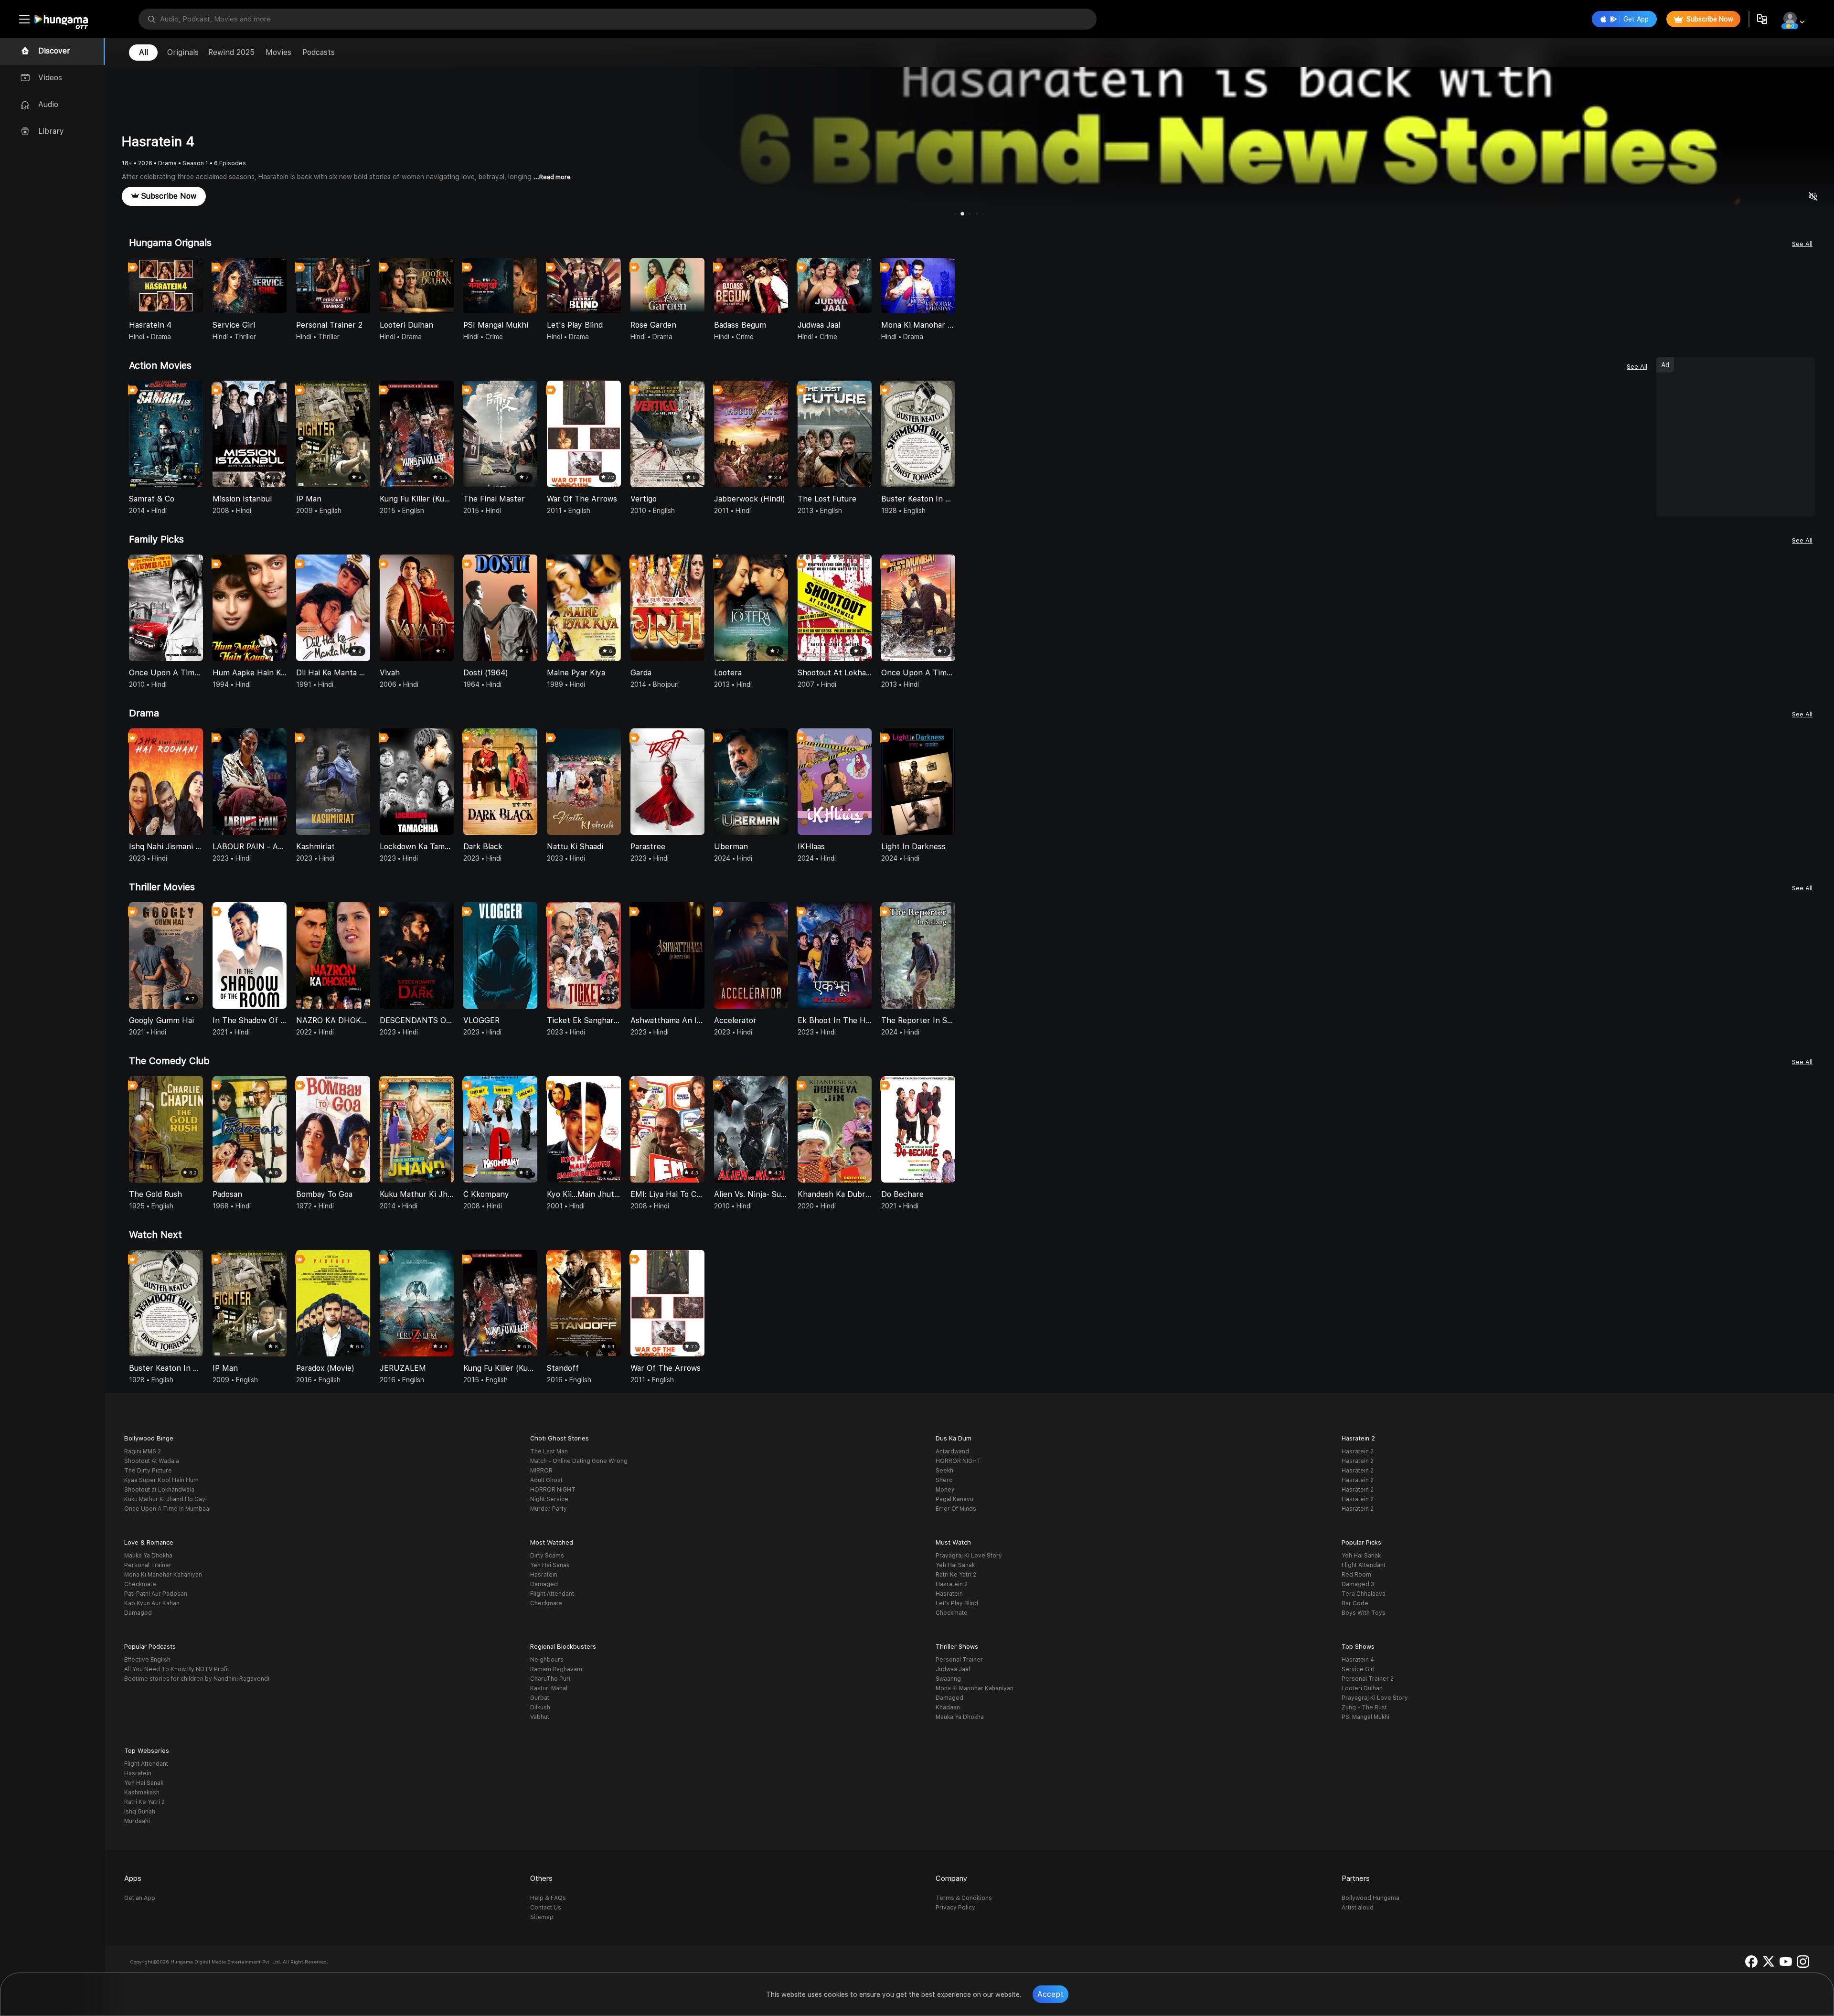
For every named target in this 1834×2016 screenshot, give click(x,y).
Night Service (549, 1499)
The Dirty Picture (148, 1471)
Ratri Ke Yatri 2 (956, 1575)
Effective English (147, 1660)
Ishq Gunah (140, 1812)
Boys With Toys (1364, 1613)
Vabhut (540, 1717)
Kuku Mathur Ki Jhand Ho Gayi (165, 1499)
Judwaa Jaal (953, 1669)
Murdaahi (137, 1821)
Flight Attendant (552, 1594)
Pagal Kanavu (954, 1499)
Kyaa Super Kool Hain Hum (161, 1480)
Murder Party (549, 1509)
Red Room (1356, 1575)
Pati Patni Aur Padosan (156, 1594)
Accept (1050, 1994)
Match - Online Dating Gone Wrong (579, 1461)
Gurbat (540, 1698)
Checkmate (140, 1584)
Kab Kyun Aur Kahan (152, 1603)
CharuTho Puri (550, 1679)
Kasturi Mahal (549, 1688)
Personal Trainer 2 (1368, 1679)
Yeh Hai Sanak (550, 1565)
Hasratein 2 (1358, 1451)
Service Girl (1358, 1669)
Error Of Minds (956, 1509)
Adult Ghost (546, 1480)
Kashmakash (142, 1792)
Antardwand (952, 1451)
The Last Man (549, 1451)
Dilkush (540, 1707)
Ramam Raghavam (556, 1669)
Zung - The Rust (1364, 1707)
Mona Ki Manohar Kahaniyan (163, 1575)
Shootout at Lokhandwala (159, 1490)
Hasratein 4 (1358, 1660)
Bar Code (1355, 1603)
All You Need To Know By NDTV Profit (177, 1669)
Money (945, 1490)
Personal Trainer (148, 1565)
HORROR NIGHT (553, 1490)
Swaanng (948, 1679)
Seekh (944, 1471)
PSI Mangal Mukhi (1365, 1717)
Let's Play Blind (957, 1603)
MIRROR (541, 1471)
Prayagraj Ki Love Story (969, 1556)
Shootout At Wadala (152, 1461)
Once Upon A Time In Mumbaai (167, 1509)
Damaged (138, 1613)
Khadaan (948, 1707)
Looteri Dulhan (1362, 1688)
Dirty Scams (547, 1556)
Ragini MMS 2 (143, 1451)
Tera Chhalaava (1364, 1594)
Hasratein (544, 1575)
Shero (944, 1480)
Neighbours (547, 1660)
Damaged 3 (1358, 1584)
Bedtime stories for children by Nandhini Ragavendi (197, 1679)
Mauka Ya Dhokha (148, 1556)
